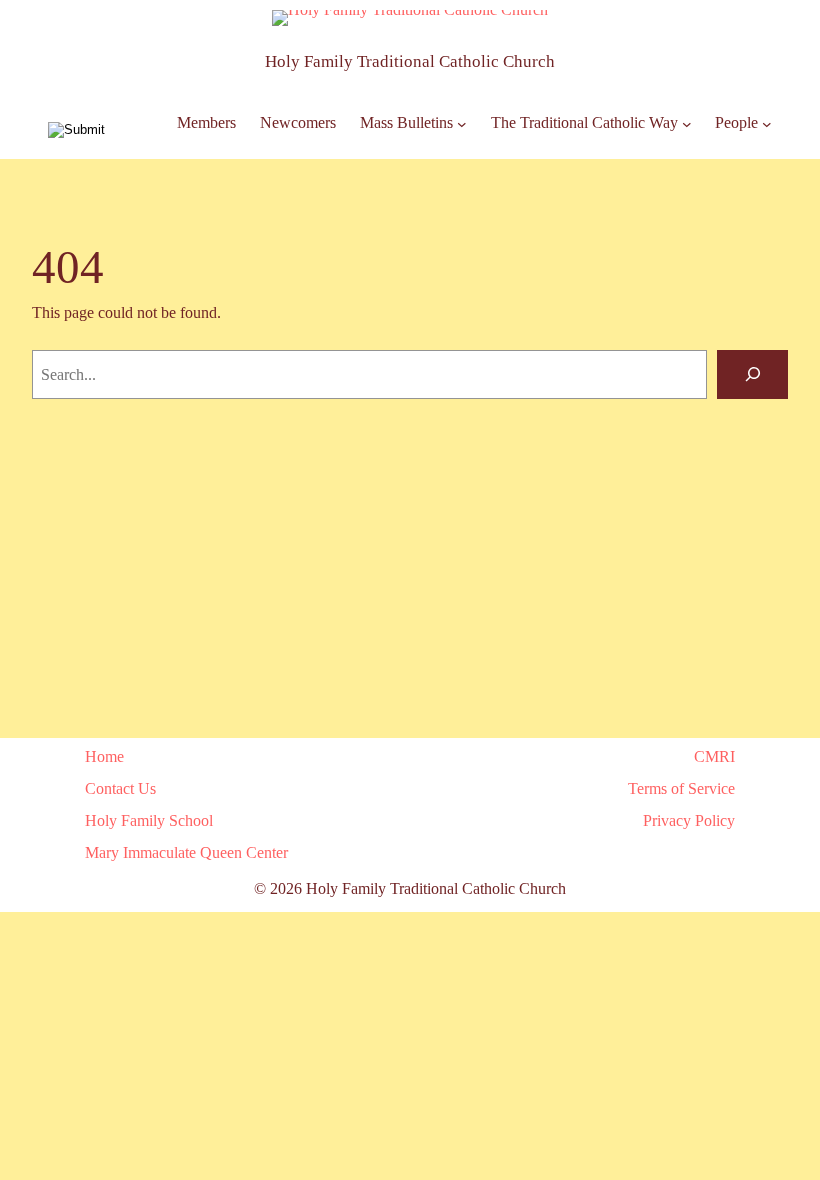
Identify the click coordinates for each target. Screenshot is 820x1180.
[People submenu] (767, 124)
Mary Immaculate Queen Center (186, 852)
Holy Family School (149, 820)
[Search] (752, 374)
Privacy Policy (689, 820)
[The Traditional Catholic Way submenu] (687, 124)
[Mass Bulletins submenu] (462, 124)
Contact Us (120, 788)
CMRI (714, 756)
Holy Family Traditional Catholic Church (410, 61)
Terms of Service (681, 788)
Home (104, 756)
